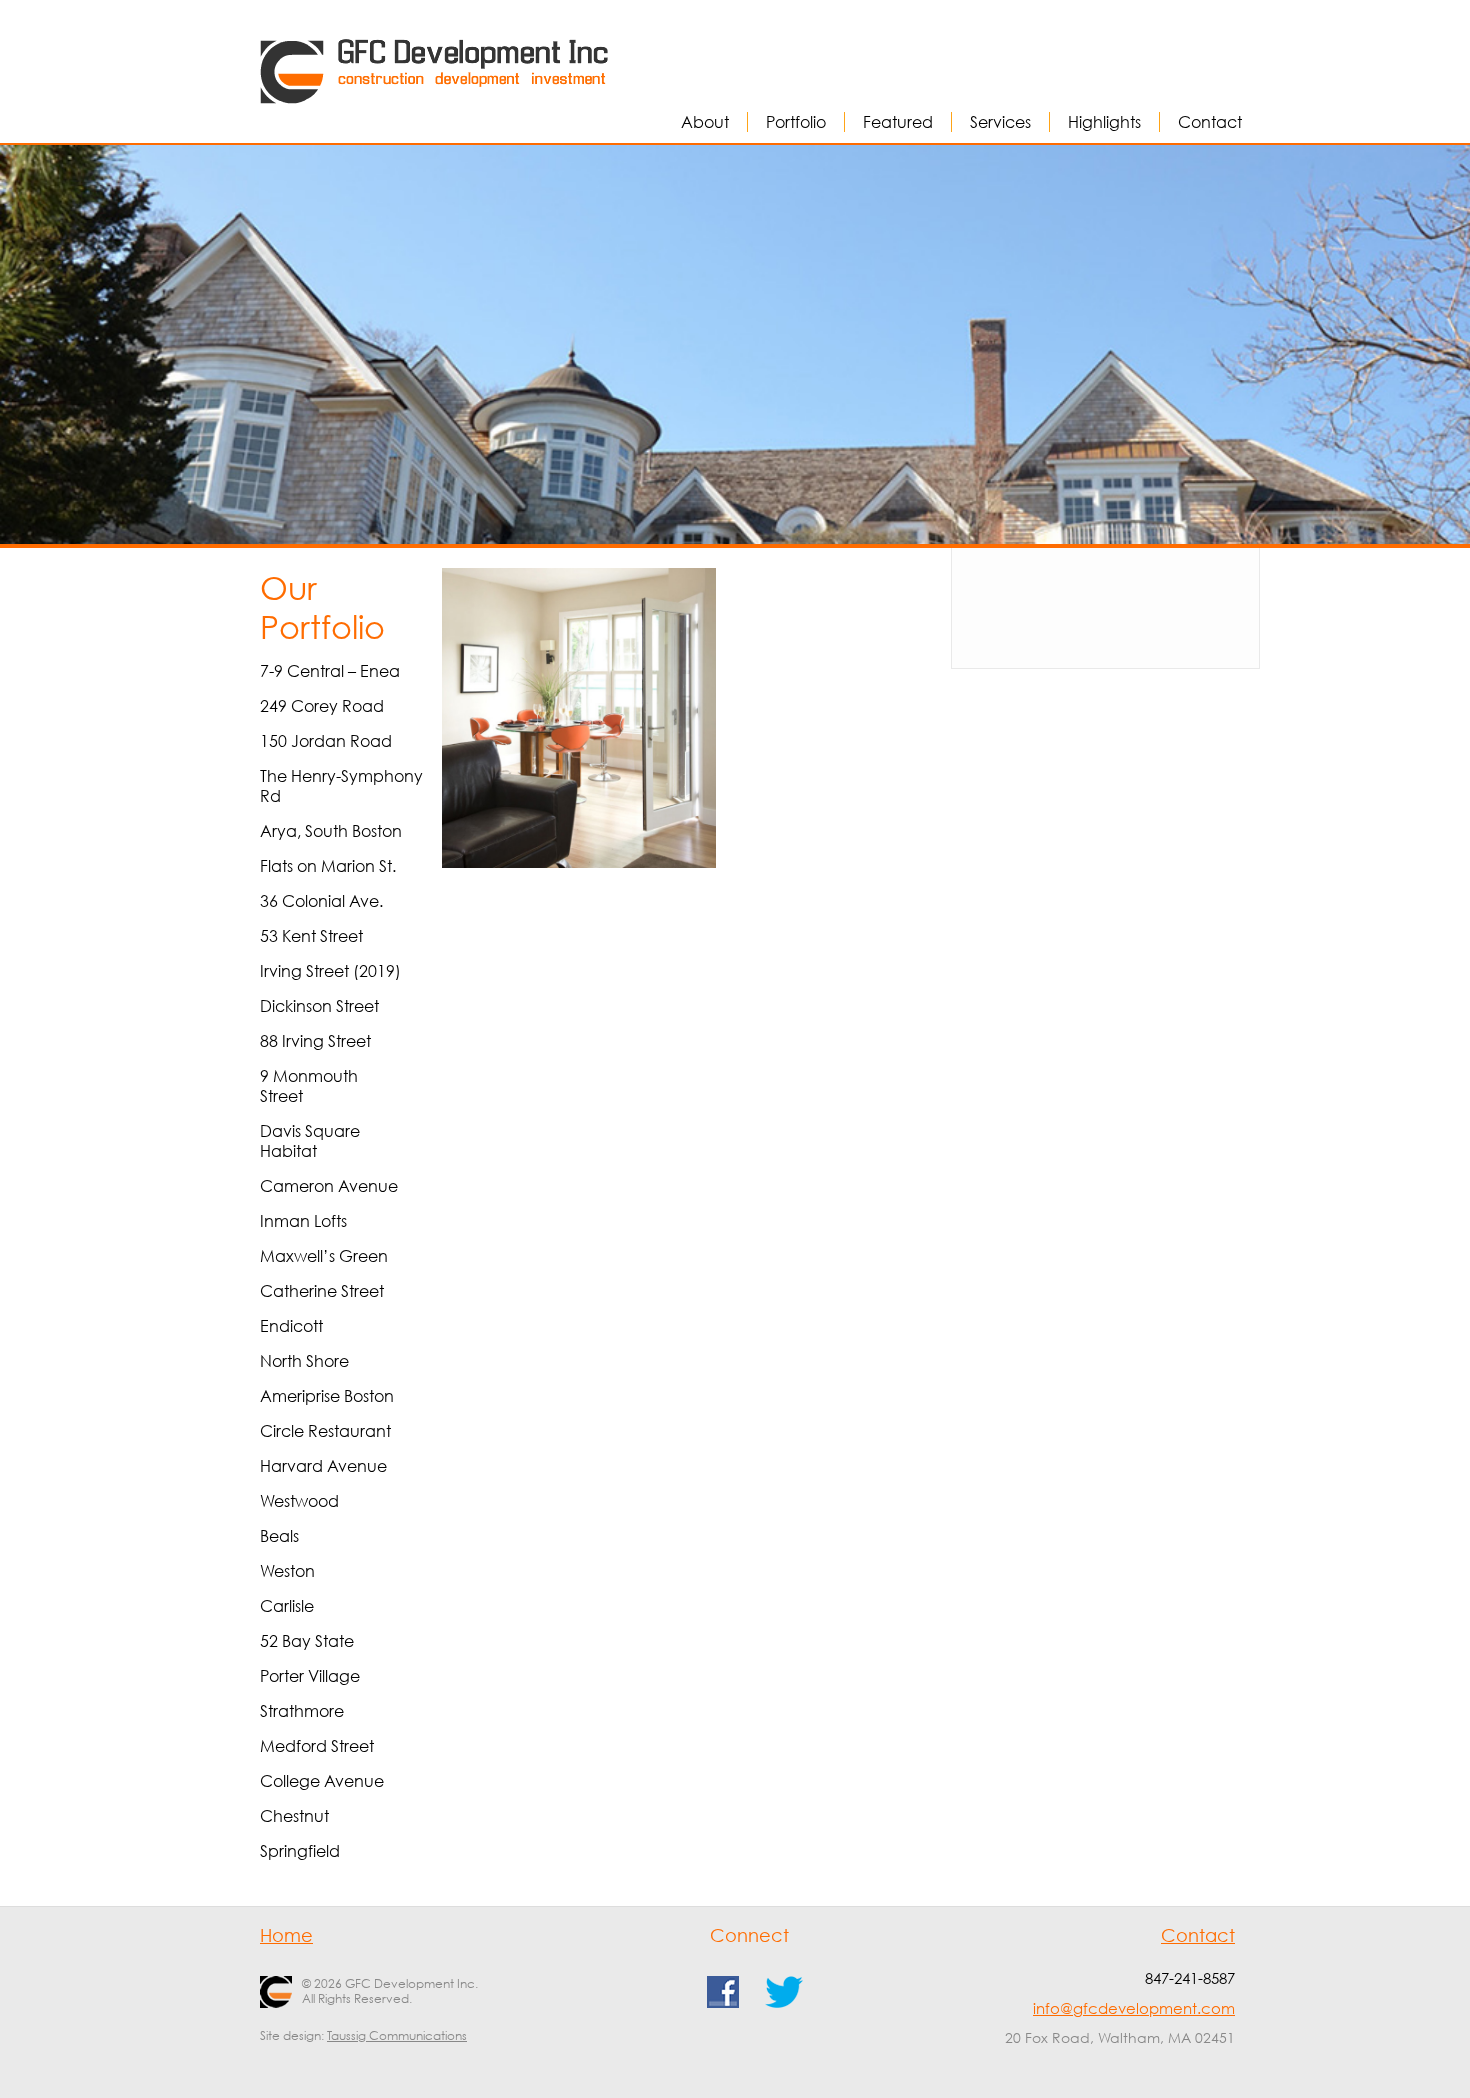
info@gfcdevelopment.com (1134, 2008)
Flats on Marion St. (328, 866)
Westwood (299, 1501)
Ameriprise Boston (327, 1396)
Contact (1210, 122)
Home (286, 1935)
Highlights (1104, 122)
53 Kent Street (311, 936)
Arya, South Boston (331, 831)
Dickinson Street (319, 1006)
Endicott (291, 1326)
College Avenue (322, 1781)
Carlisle (287, 1606)
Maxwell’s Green (324, 1256)
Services (1000, 122)
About (705, 122)
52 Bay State (307, 1641)
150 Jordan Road (326, 741)
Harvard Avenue (323, 1466)
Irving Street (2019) (330, 971)
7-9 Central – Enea (330, 671)
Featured (898, 122)
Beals (279, 1536)
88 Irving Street (315, 1041)
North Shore (304, 1361)
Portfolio (796, 122)
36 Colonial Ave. (321, 901)
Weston (287, 1571)
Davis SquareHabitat (310, 1141)
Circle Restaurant (325, 1431)
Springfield (300, 1851)
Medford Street (317, 1746)
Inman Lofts (303, 1221)
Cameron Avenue (329, 1186)
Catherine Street (322, 1291)
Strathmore (302, 1711)
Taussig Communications (397, 2035)
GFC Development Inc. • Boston (382, 45)
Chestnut (294, 1816)
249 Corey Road (322, 706)
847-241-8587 (1190, 1978)
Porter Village (310, 1676)
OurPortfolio (322, 607)
